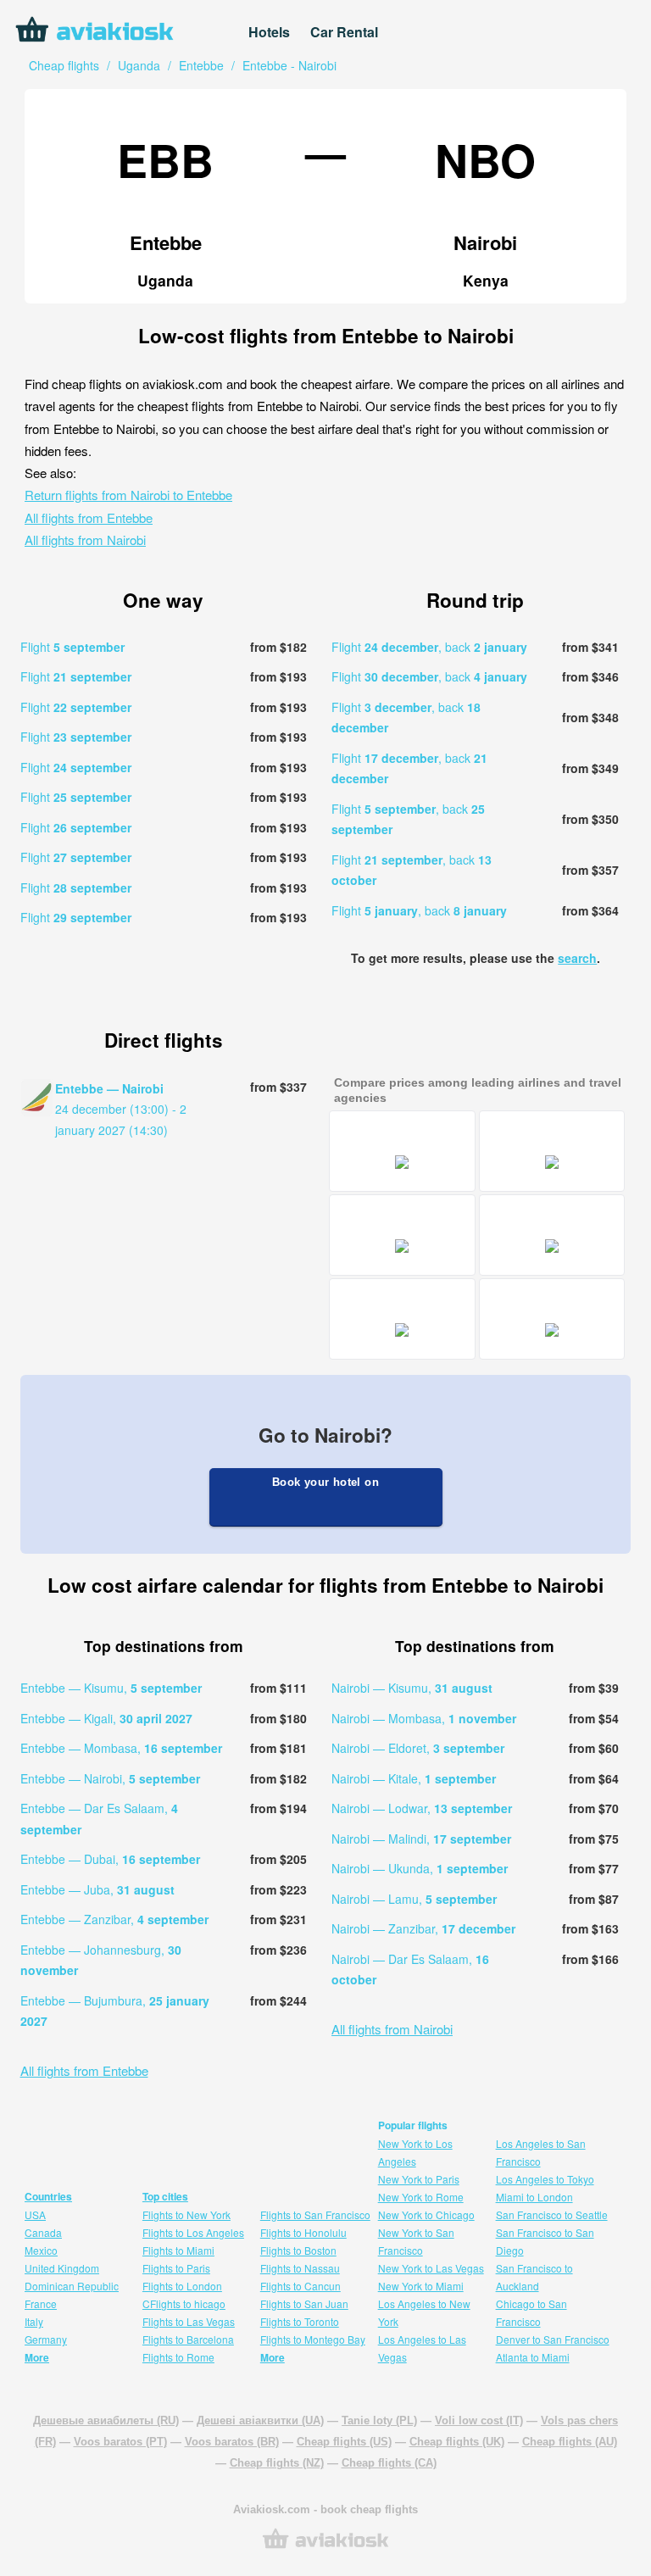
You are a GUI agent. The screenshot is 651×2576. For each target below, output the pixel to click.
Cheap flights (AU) (570, 2442)
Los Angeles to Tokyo (545, 2179)
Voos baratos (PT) (120, 2442)
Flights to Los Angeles (193, 2232)
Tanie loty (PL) (379, 2420)
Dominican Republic (72, 2286)
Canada (43, 2232)
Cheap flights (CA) (389, 2463)
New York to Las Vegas (431, 2268)
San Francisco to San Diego (545, 2241)
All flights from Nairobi (85, 540)
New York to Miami (421, 2286)
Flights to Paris (176, 2268)
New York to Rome (421, 2197)
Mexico (41, 2250)
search (577, 958)
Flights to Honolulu (303, 2232)
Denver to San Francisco (553, 2339)
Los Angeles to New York (424, 2312)
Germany (46, 2339)
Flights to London (182, 2286)
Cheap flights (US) (344, 2442)
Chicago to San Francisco (531, 2312)
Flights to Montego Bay (313, 2339)
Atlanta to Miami (533, 2357)
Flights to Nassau (300, 2268)
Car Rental (344, 32)
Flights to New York (186, 2214)
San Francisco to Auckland (534, 2277)
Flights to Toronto (300, 2321)
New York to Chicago (426, 2214)
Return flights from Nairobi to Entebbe (128, 495)
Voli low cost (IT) (479, 2420)
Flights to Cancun (300, 2286)
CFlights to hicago (184, 2303)
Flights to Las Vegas (189, 2321)
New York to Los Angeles (415, 2152)
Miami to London (534, 2197)
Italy (34, 2321)
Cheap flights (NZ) (277, 2463)
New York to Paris (419, 2179)
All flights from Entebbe (89, 517)
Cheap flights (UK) (457, 2442)
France (41, 2303)
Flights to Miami (178, 2250)
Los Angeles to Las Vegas (422, 2348)
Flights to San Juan (304, 2303)
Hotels (269, 32)
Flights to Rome (178, 2357)
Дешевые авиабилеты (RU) (106, 2420)
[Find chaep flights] (325, 2547)
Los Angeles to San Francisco (541, 2152)
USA (35, 2214)
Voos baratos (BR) (232, 2442)
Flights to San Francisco (315, 2214)
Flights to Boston (298, 2250)
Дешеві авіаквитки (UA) (260, 2420)
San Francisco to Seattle (552, 2214)
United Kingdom (62, 2268)
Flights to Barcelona (188, 2339)
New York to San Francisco (416, 2241)
